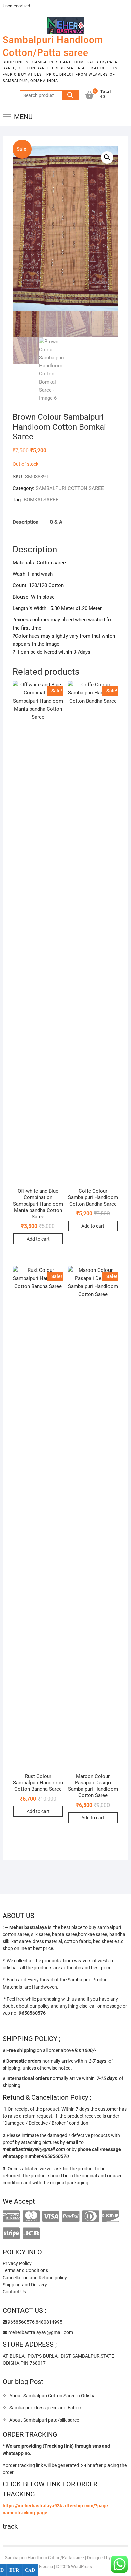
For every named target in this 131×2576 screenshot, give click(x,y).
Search (70, 95)
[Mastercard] (31, 2216)
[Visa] (51, 2216)
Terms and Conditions (25, 2270)
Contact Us (14, 2292)
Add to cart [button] (38, 1239)
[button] (107, 157)
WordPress (81, 2566)
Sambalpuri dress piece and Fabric (45, 2408)
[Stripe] (11, 2234)
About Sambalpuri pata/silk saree (44, 2420)
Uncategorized (16, 6)
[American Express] (11, 2216)
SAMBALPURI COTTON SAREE (70, 488)
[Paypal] (71, 2216)
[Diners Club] (91, 2216)
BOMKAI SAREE (41, 500)
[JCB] (31, 2234)
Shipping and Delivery (25, 2285)
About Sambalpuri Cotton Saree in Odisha (53, 2396)
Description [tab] (26, 522)
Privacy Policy (17, 2263)
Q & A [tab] (56, 522)
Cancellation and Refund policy (35, 2278)
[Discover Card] (110, 2216)
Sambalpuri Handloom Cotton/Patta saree (53, 46)
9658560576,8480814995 (35, 2322)
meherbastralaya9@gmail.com (40, 2332)
